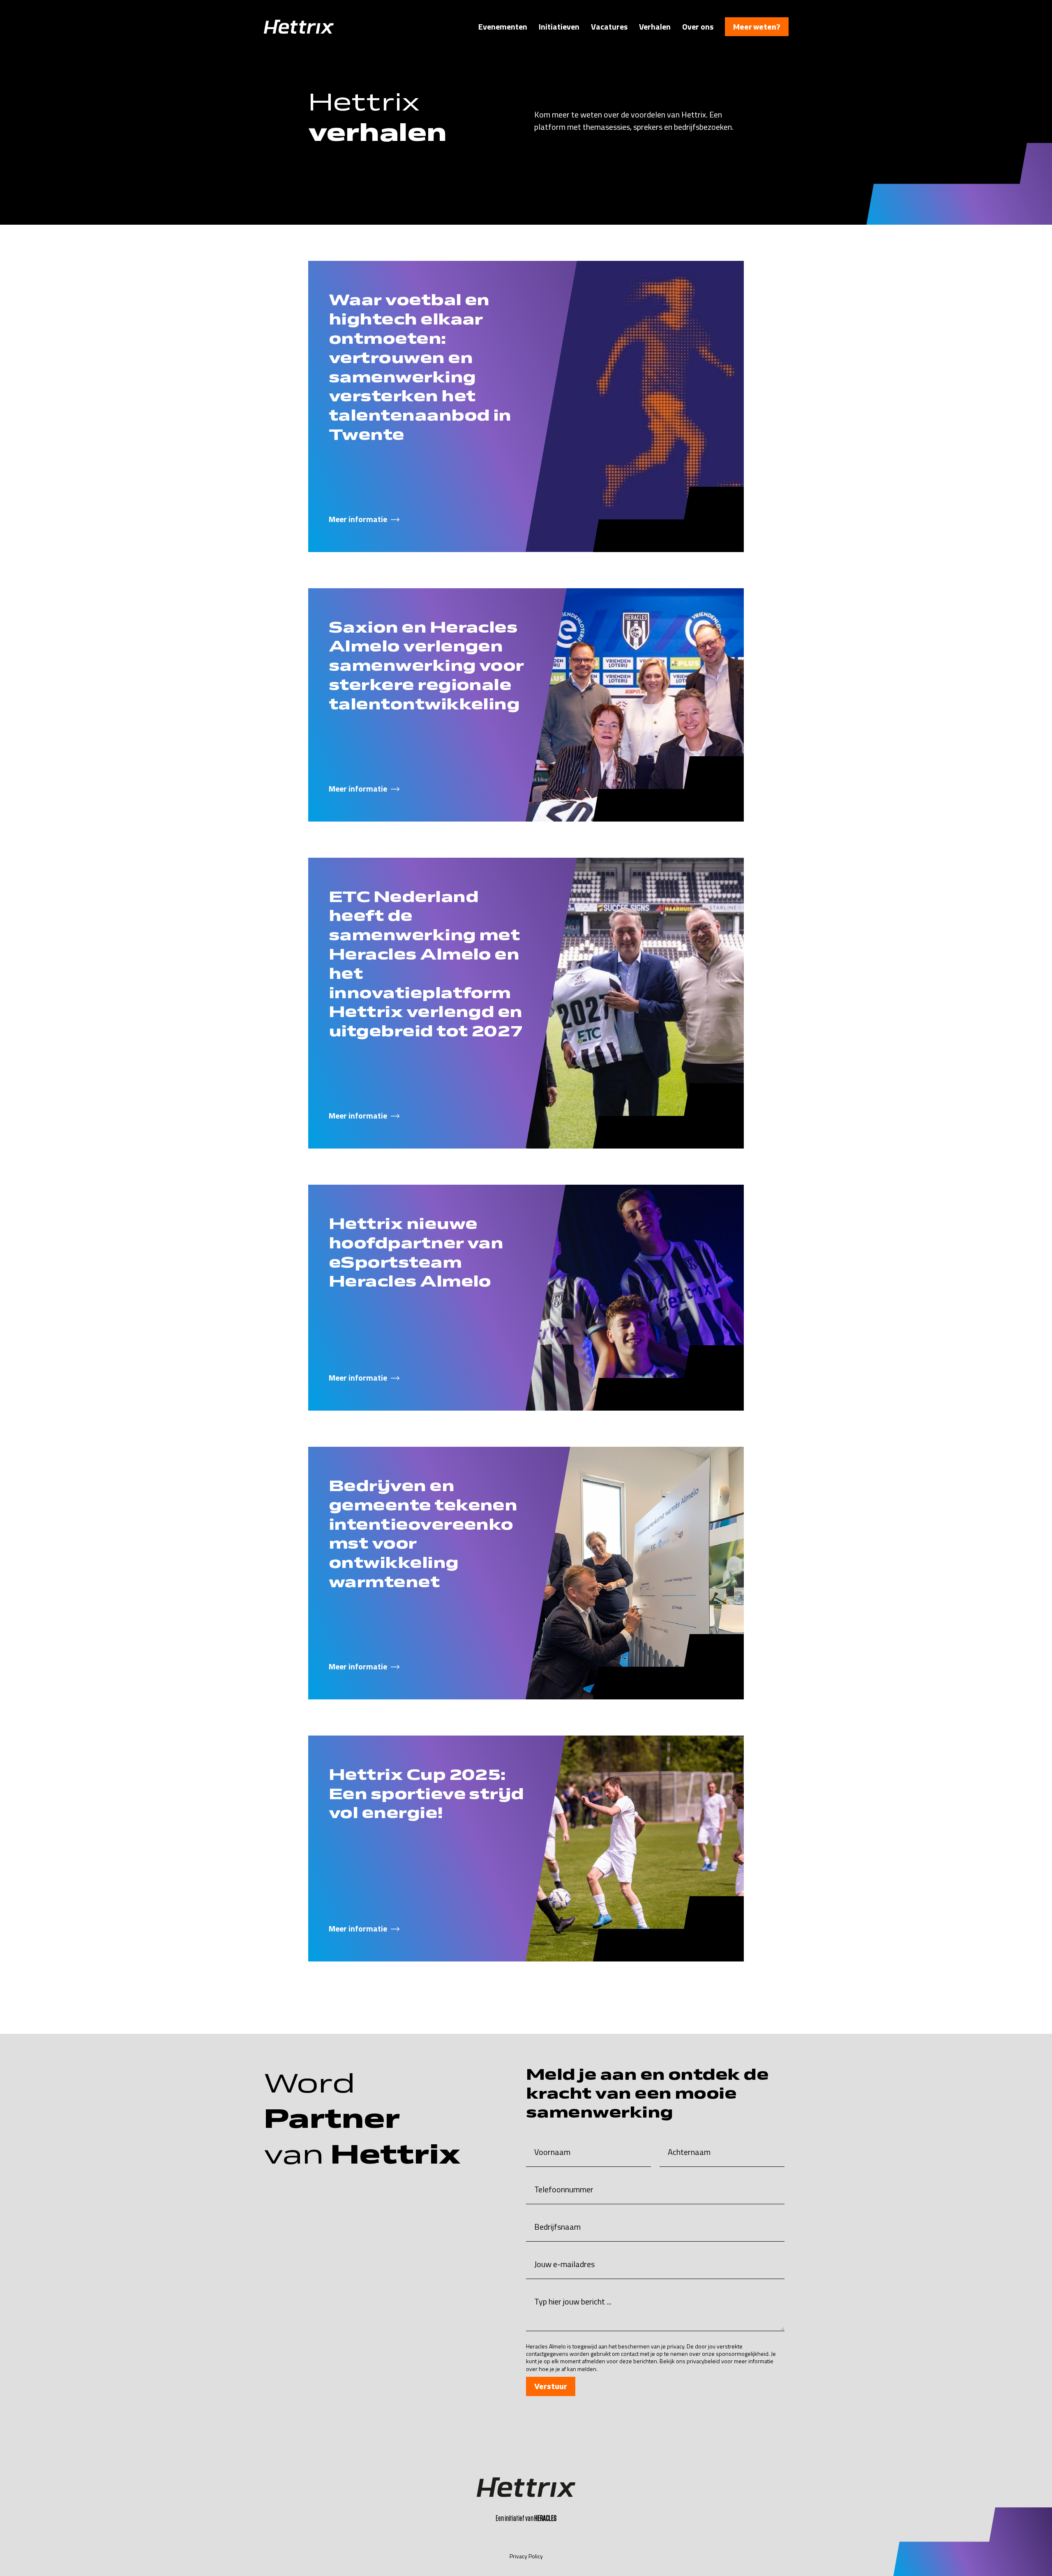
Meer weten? (757, 27)
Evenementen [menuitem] (503, 27)
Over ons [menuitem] (698, 27)
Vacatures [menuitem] (609, 27)
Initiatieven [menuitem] (559, 27)
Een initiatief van (526, 2518)
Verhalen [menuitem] (655, 27)
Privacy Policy (526, 2556)
